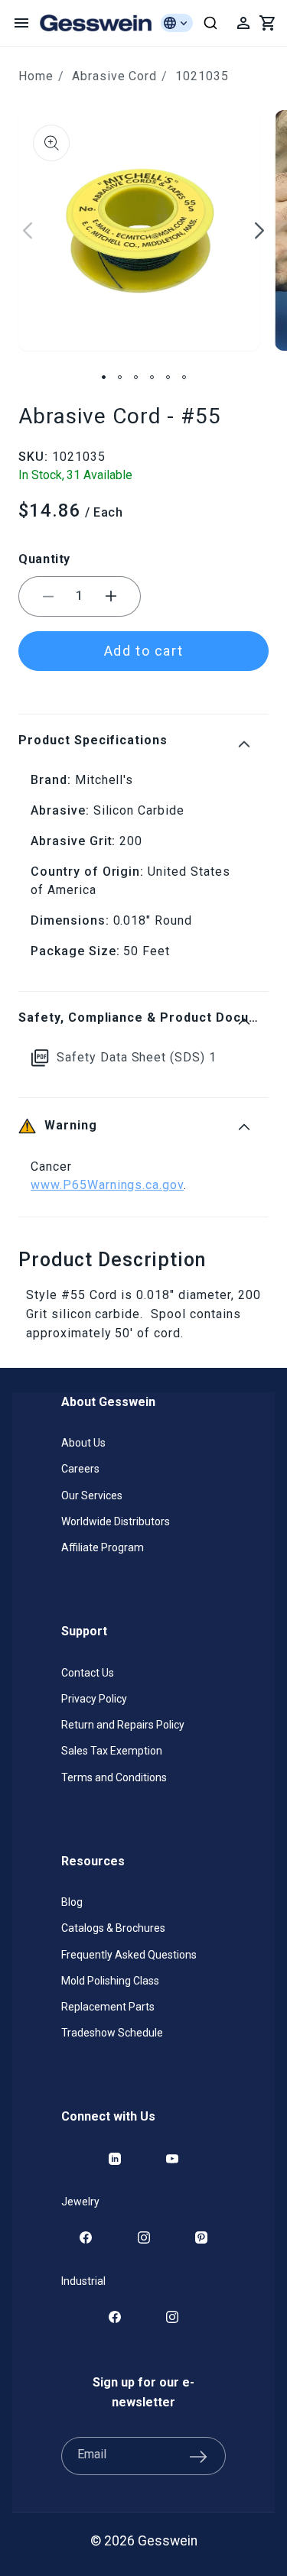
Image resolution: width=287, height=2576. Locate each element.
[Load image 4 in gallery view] (152, 377)
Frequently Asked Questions (129, 1955)
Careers (80, 1469)
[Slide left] (28, 231)
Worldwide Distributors (116, 1521)
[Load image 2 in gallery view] (120, 377)
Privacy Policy (94, 1699)
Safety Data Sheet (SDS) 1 (137, 1057)
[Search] (210, 23)
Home (36, 76)
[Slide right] (259, 231)
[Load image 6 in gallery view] (184, 377)
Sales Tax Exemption (112, 1751)
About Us (83, 1443)
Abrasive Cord (114, 76)
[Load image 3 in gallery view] (136, 377)
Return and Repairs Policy (123, 1725)
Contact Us (88, 1673)
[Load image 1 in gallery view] (104, 377)
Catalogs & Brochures (113, 1928)
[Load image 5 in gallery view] (168, 377)
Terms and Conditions (114, 1777)
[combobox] (210, 23)
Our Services (92, 1495)
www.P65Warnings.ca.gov (107, 1185)
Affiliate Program (103, 1547)
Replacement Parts (108, 2007)
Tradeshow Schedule (112, 2033)
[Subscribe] (198, 2456)
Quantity (44, 559)
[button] (21, 23)
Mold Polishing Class (110, 1981)
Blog (72, 1902)
